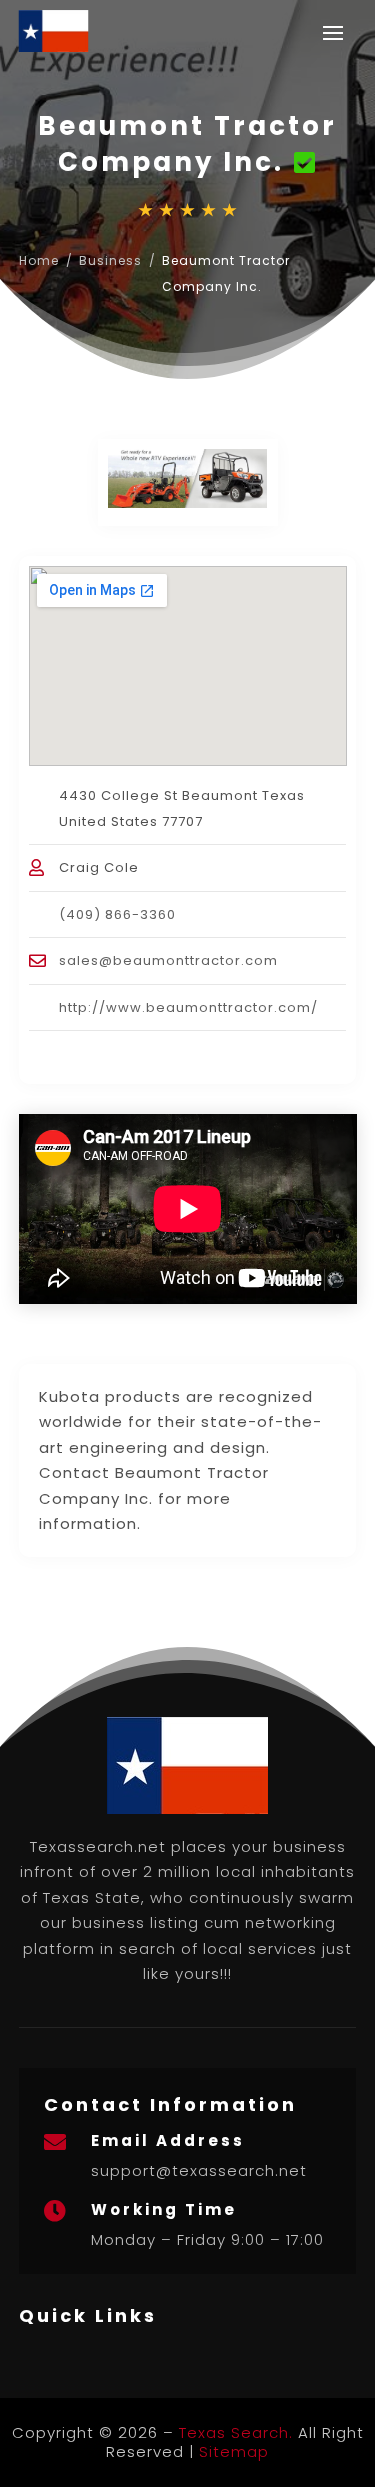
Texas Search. (236, 2432)
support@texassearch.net (199, 2170)
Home (39, 260)
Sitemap (234, 2451)
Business (110, 260)
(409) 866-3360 (117, 914)
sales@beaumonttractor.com (168, 960)
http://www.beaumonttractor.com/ (188, 1007)
